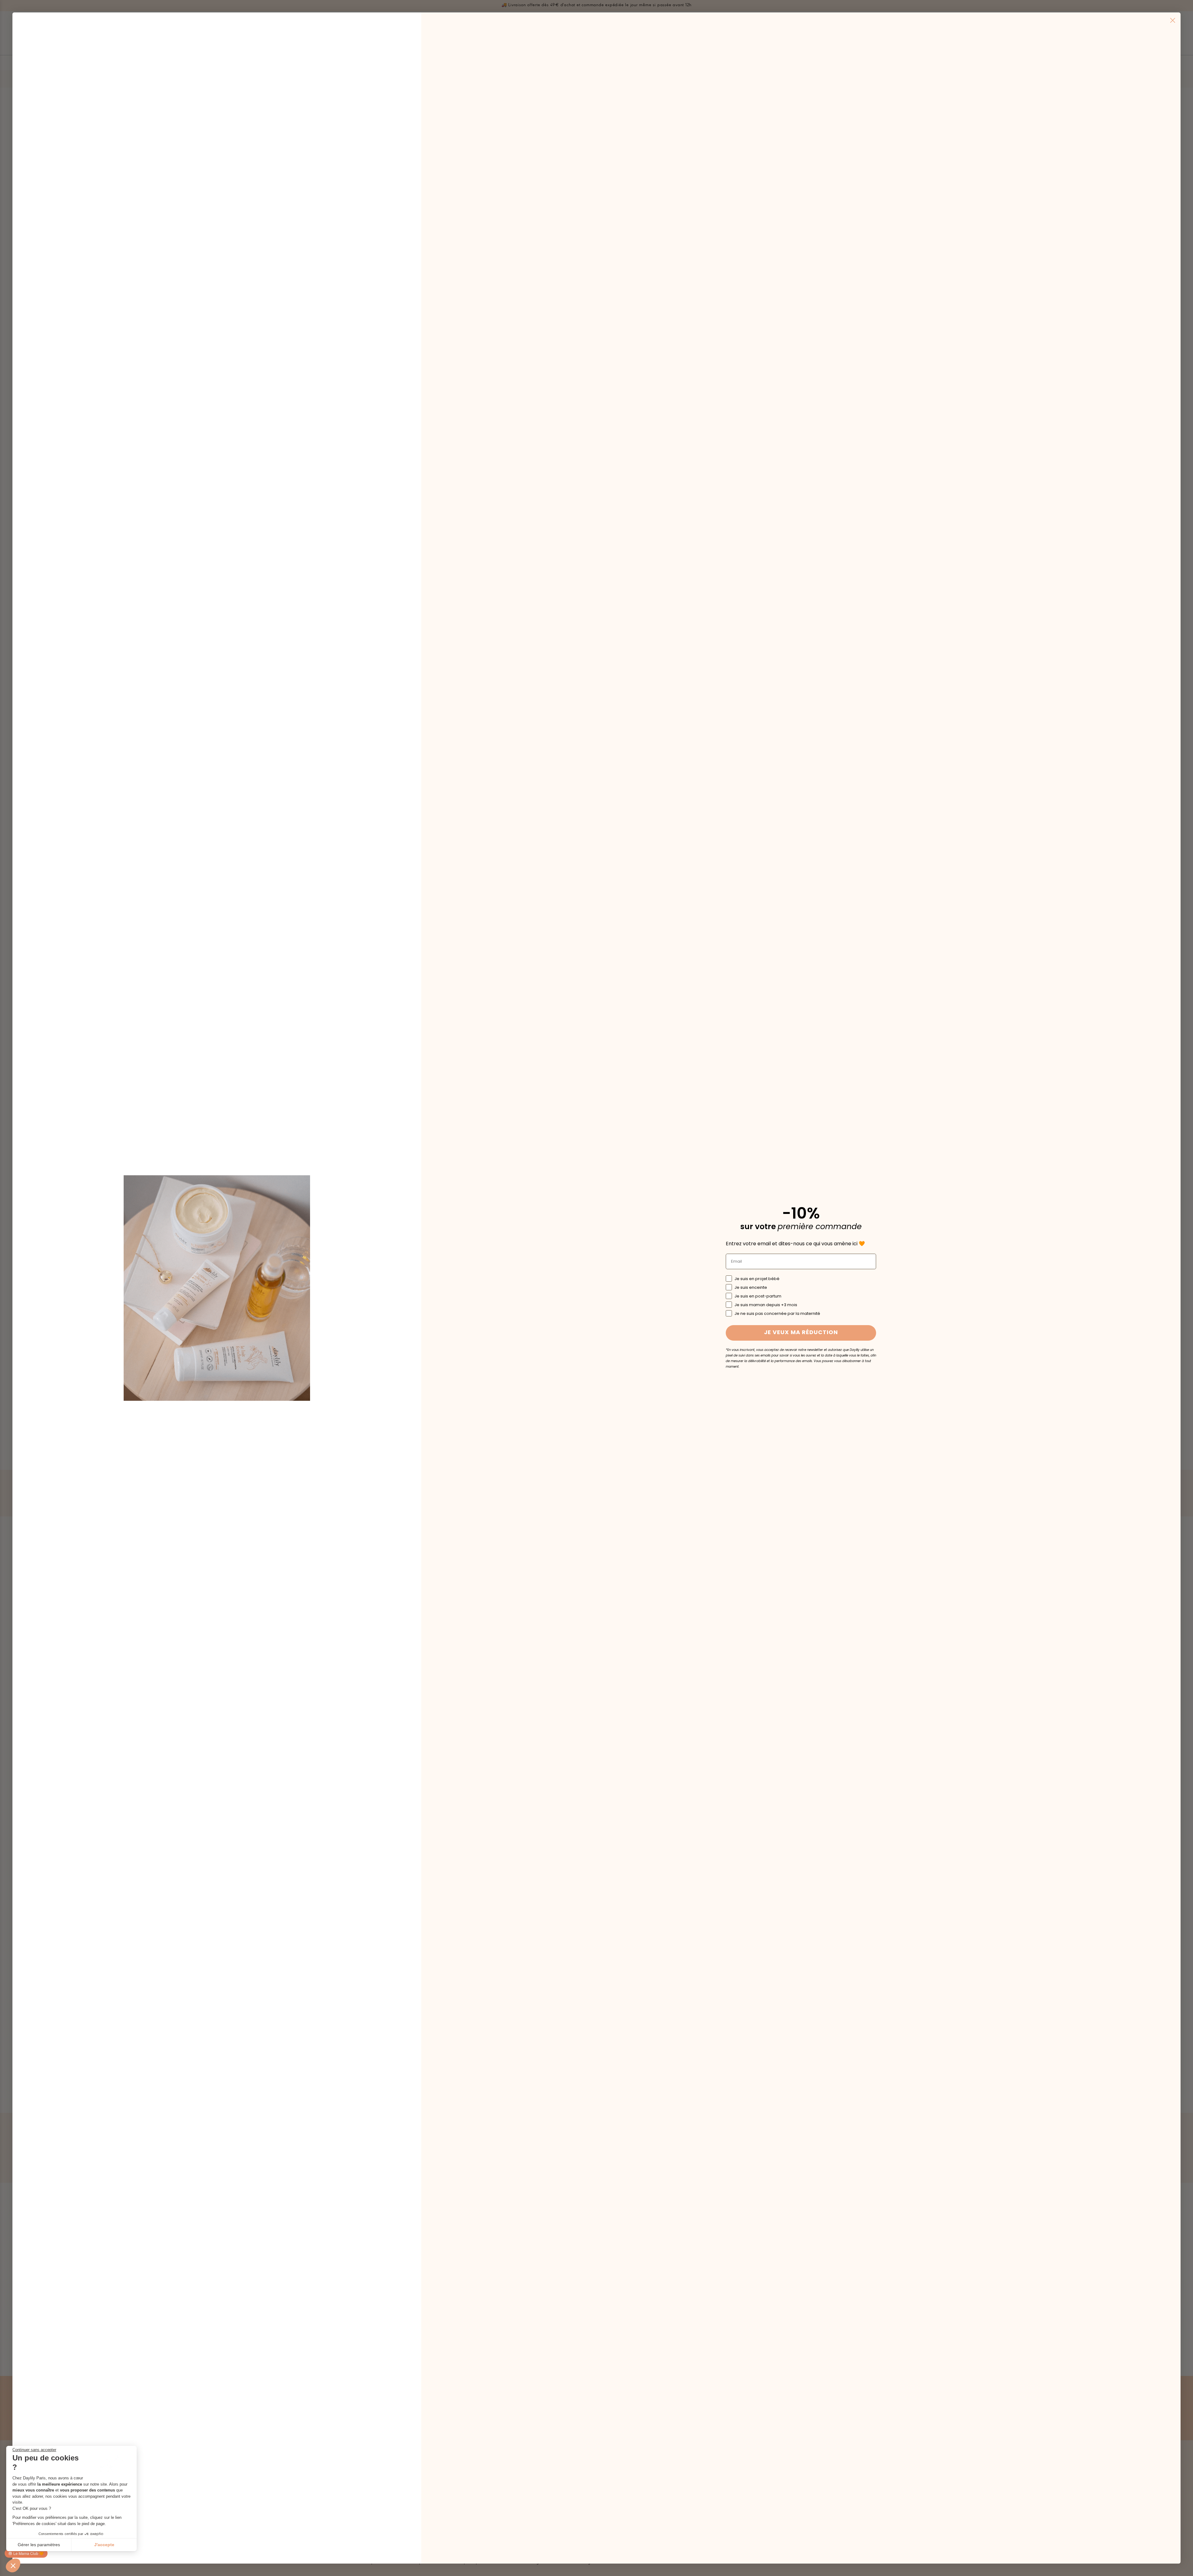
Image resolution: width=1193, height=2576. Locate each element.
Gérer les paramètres (39, 2545)
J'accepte (104, 2545)
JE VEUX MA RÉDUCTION (801, 1333)
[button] (13, 2565)
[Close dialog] (1173, 20)
